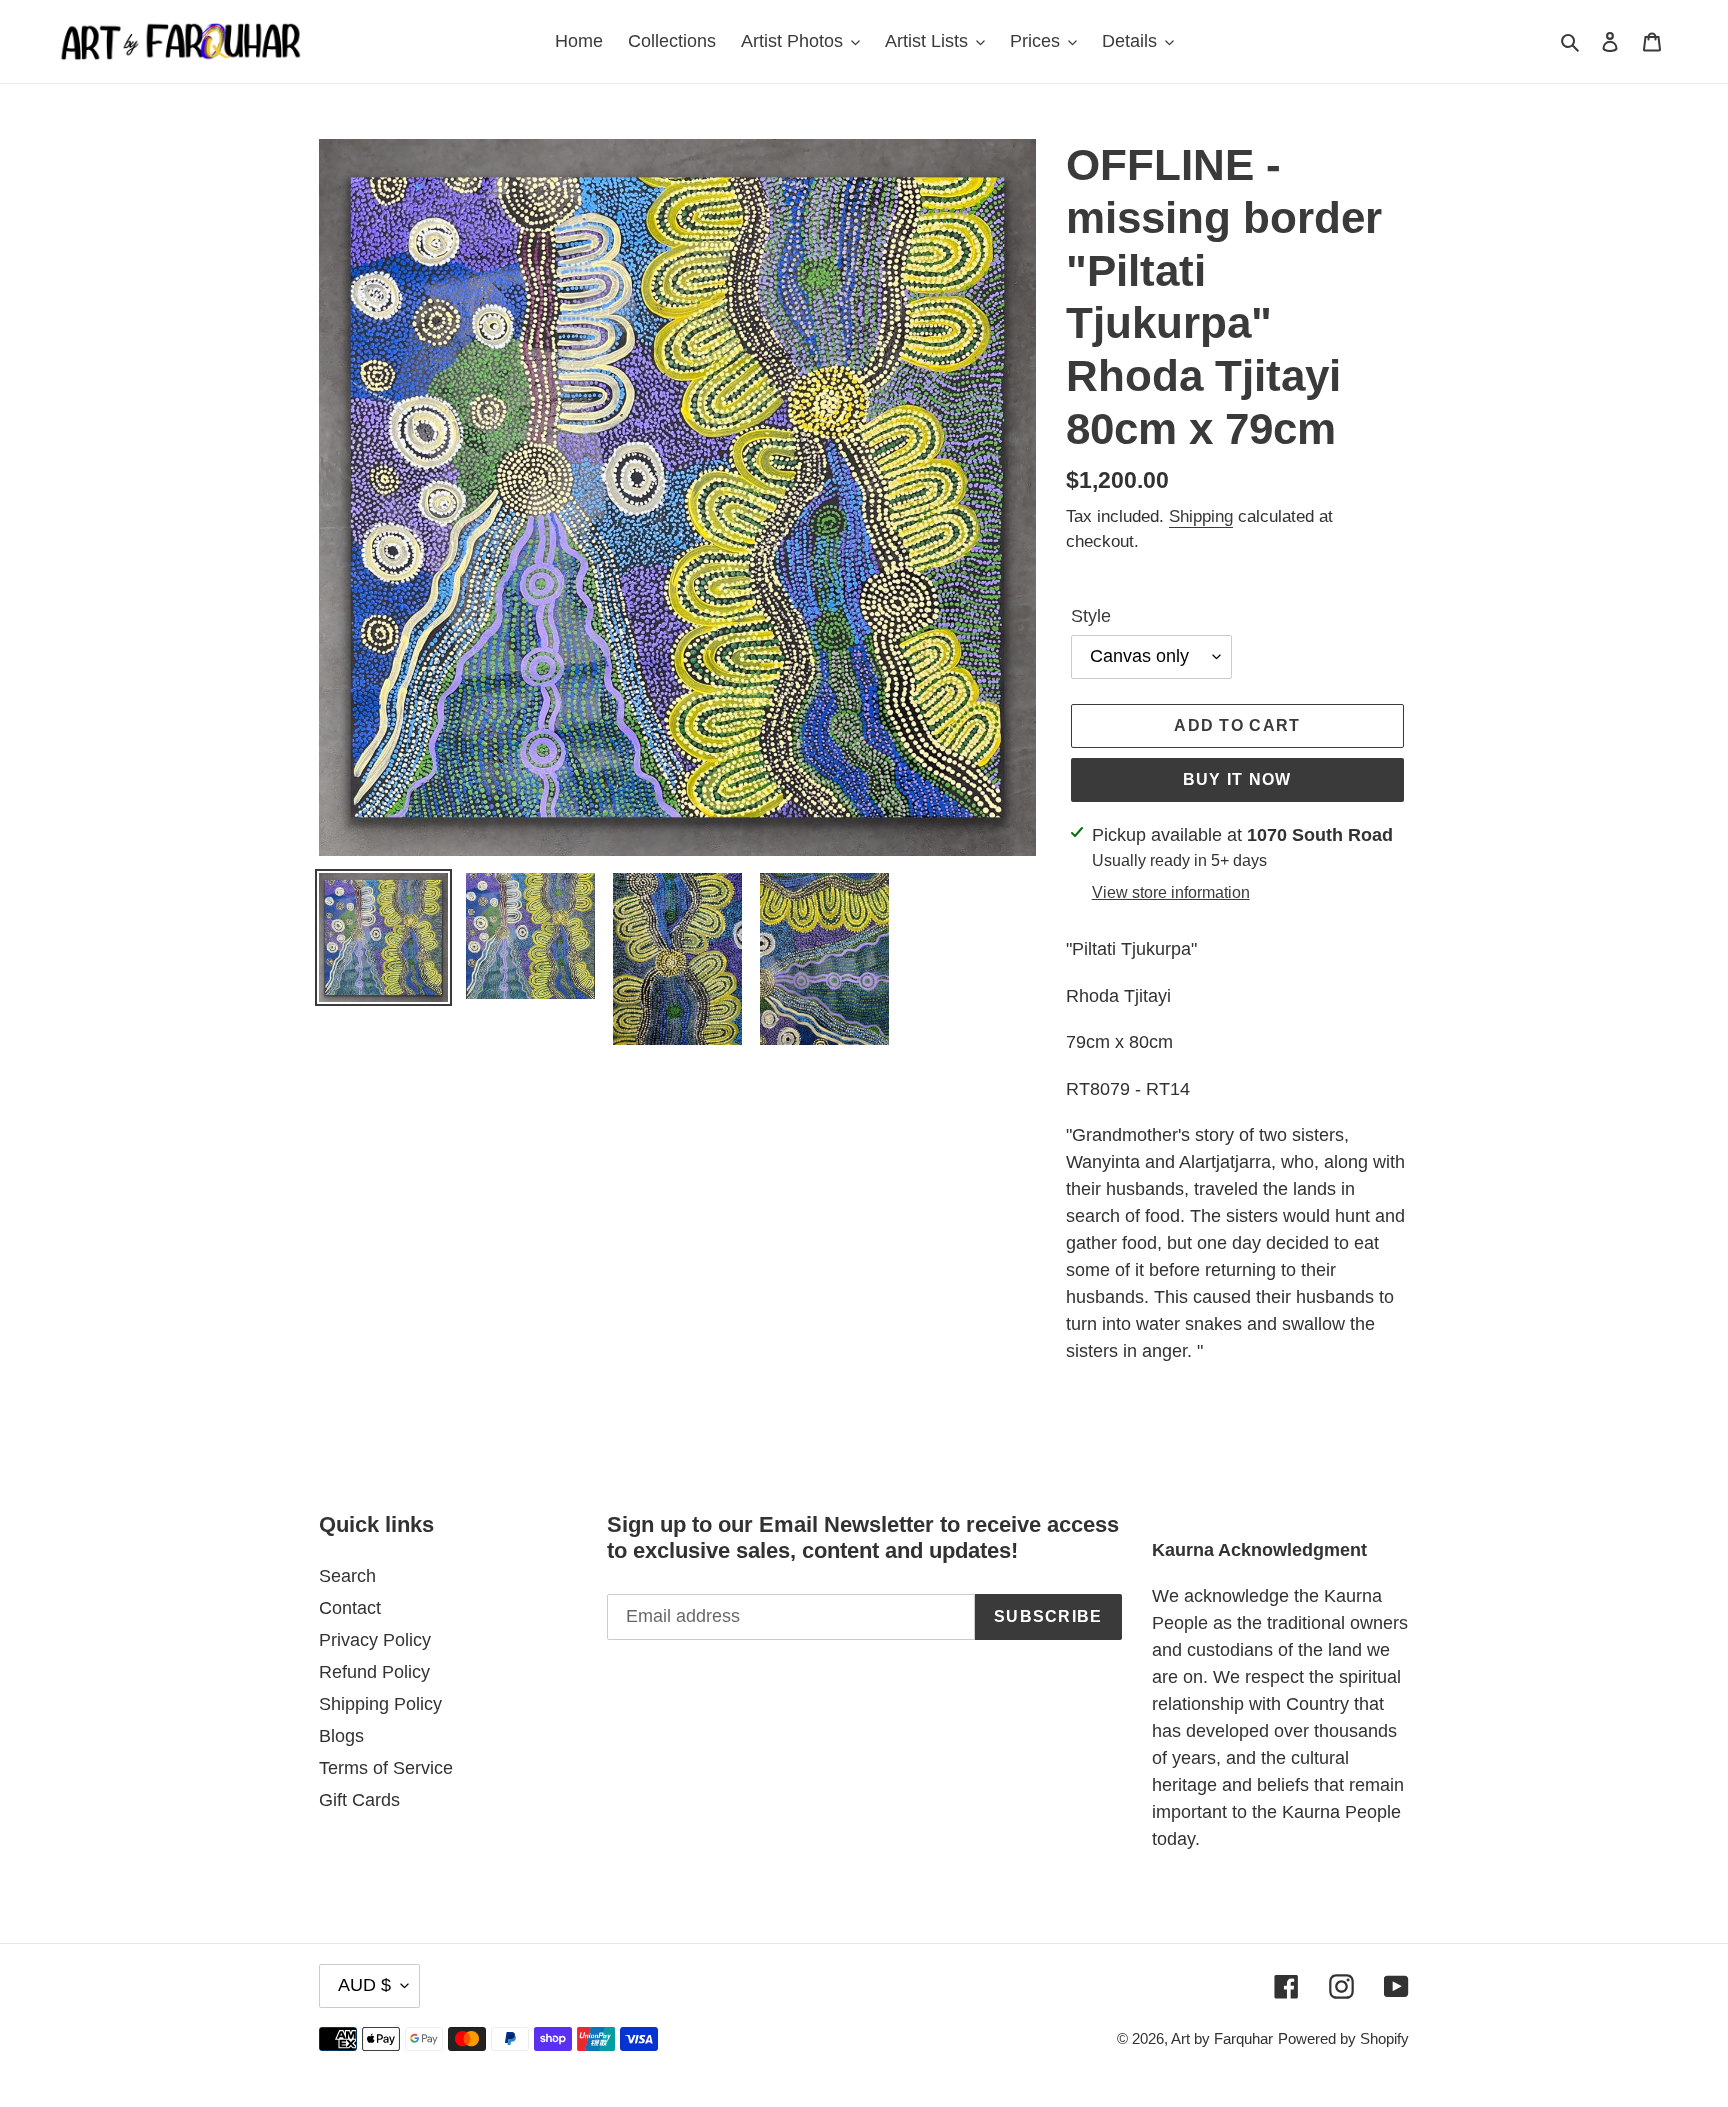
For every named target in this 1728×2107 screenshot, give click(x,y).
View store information (1171, 892)
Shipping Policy (380, 1704)
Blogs (341, 1736)
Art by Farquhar (1222, 2038)
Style (1091, 616)
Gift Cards (359, 1800)
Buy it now (1237, 779)
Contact (350, 1608)
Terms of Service (386, 1768)
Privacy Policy (375, 1640)
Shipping (1201, 516)
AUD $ (364, 1985)
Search (347, 1576)
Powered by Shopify (1343, 2038)
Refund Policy (374, 1672)
